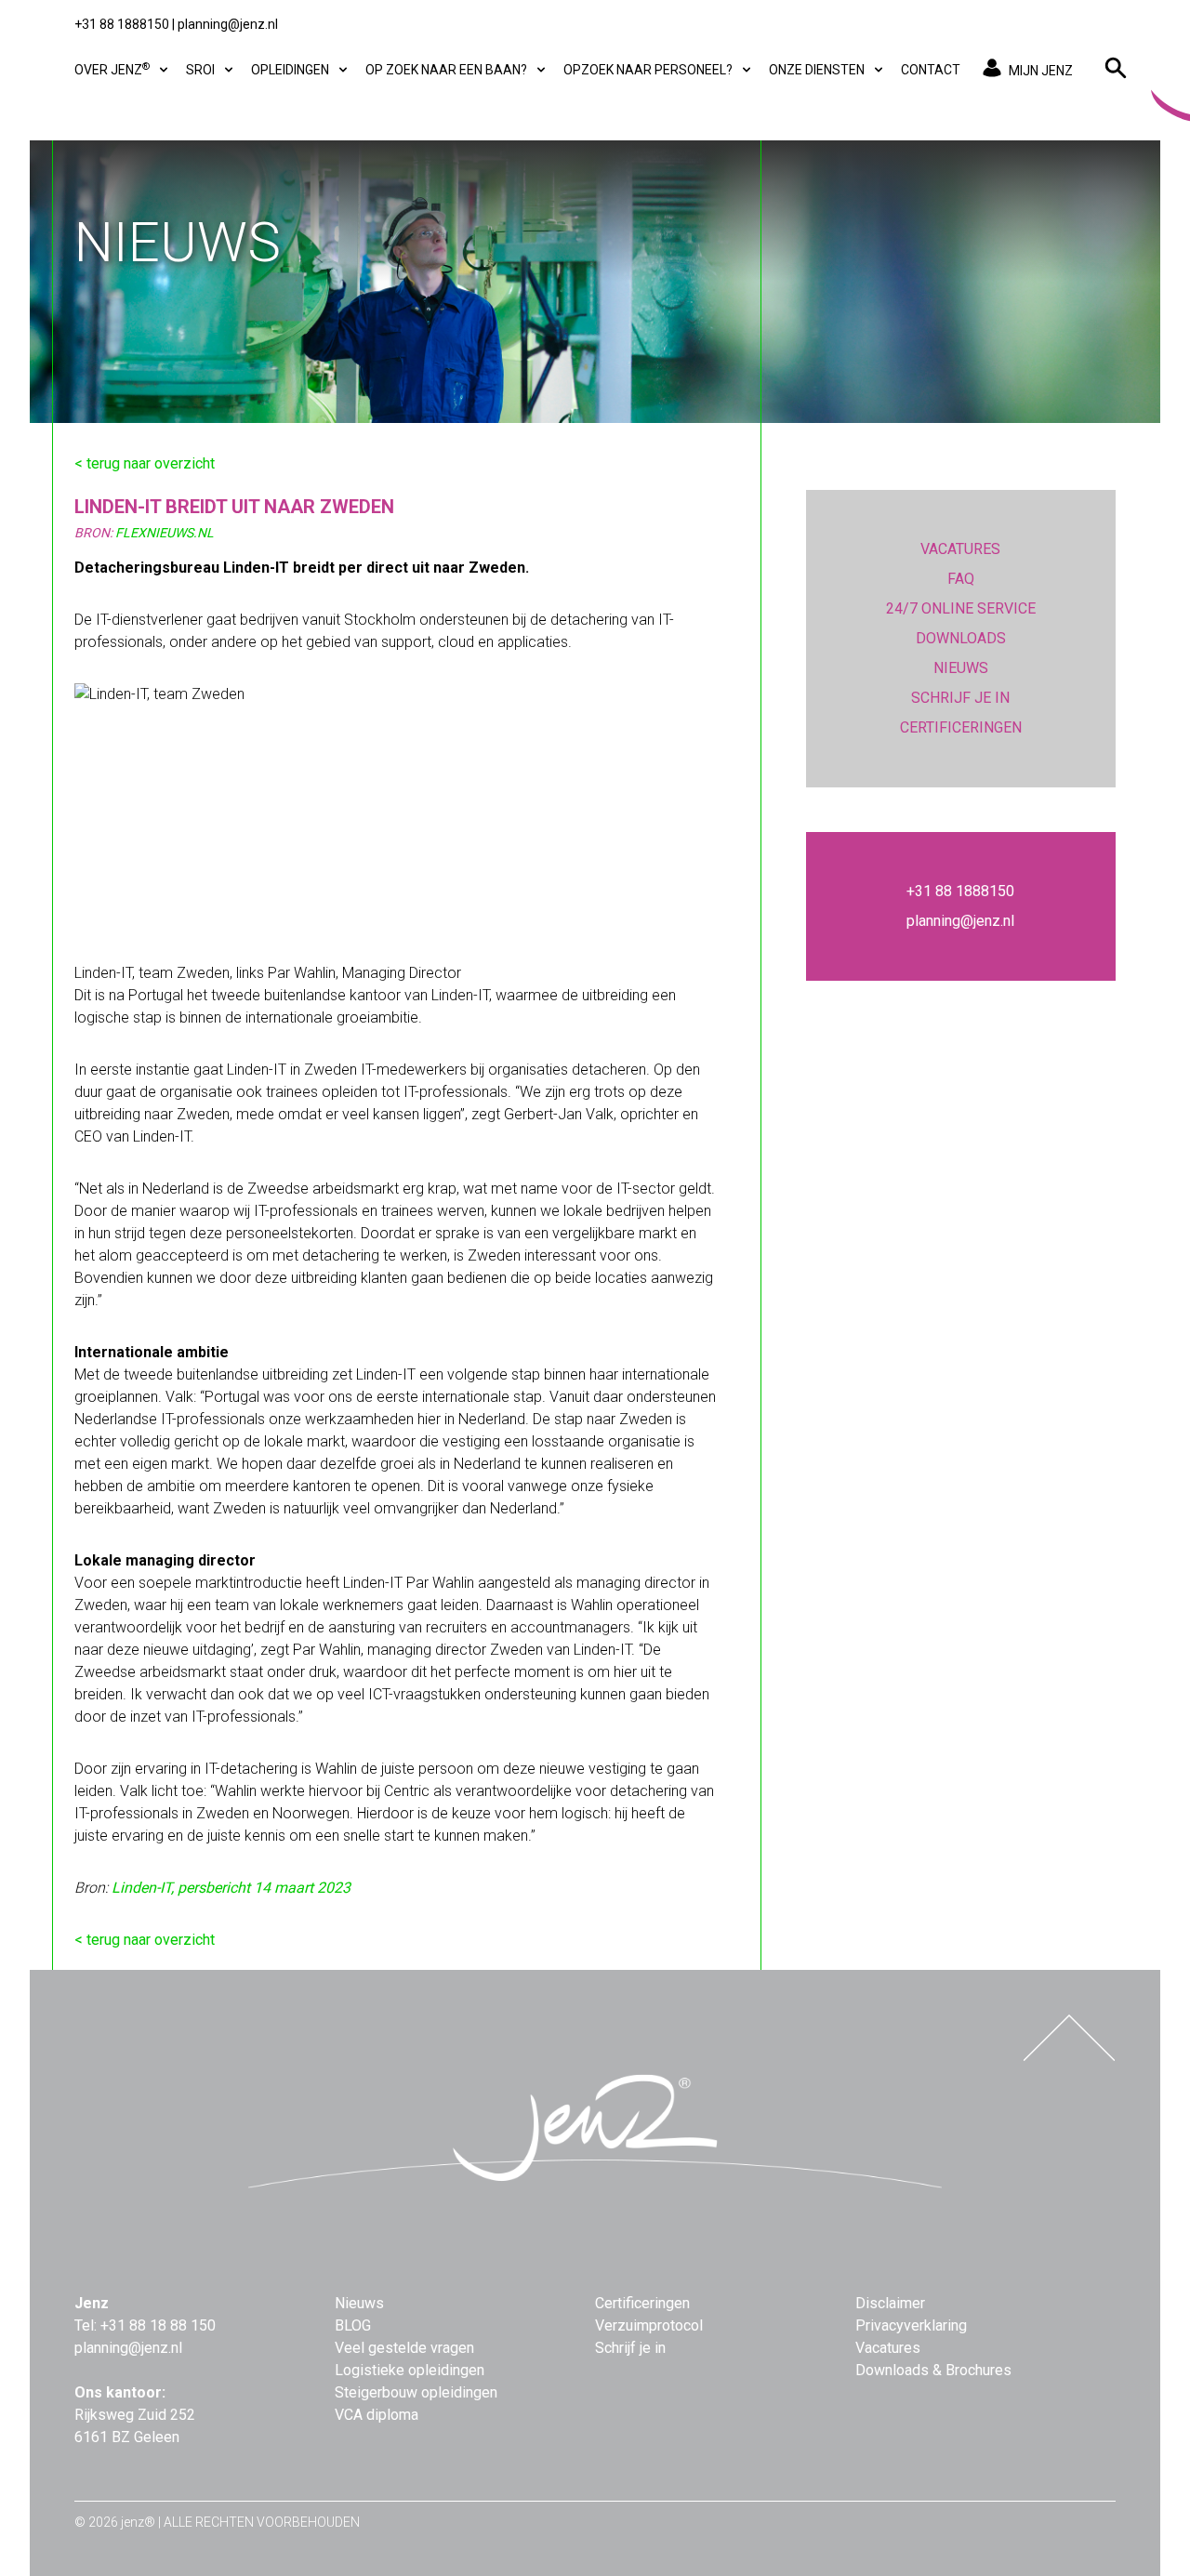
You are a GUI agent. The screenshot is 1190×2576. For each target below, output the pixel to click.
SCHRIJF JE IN (960, 698)
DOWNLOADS (961, 638)
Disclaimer (890, 2303)
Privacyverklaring (911, 2325)
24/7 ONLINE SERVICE (961, 608)
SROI (202, 70)
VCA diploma (377, 2415)
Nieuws (359, 2303)
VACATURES (960, 549)
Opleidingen (291, 70)
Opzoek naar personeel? (649, 70)
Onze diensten (818, 70)
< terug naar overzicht (145, 463)
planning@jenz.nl (228, 24)
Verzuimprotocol (649, 2325)
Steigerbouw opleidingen (416, 2392)
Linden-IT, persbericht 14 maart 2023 (231, 1888)
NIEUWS (961, 668)
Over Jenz (112, 69)
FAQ (961, 579)
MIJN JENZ (1041, 71)
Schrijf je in (630, 2348)
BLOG (353, 2325)
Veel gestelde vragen (404, 2348)
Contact (931, 70)
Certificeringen (642, 2303)
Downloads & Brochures (933, 2370)
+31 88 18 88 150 (158, 2325)
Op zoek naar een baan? (448, 70)
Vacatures (888, 2348)
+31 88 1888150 (122, 24)
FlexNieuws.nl (165, 533)
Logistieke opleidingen (410, 2370)
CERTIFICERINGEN (961, 727)
